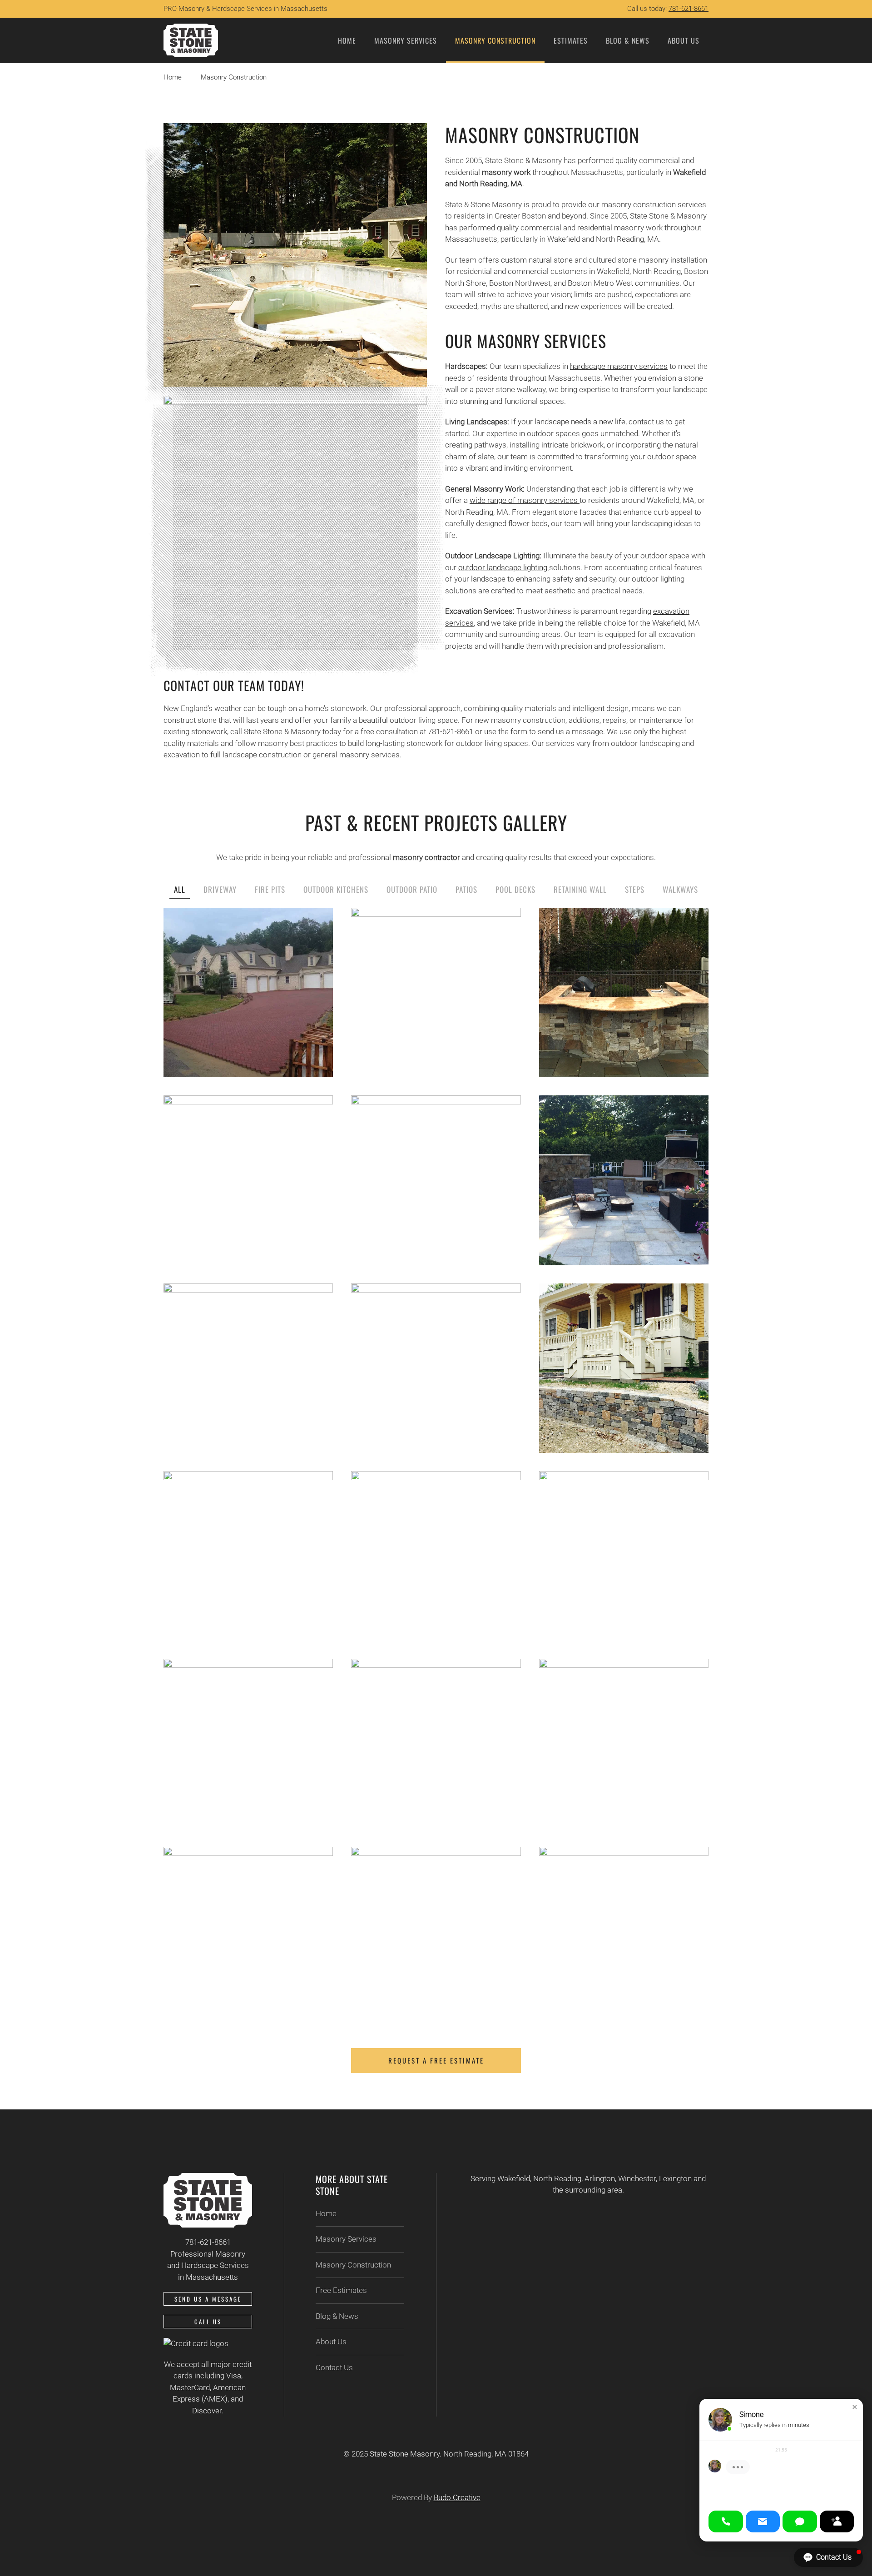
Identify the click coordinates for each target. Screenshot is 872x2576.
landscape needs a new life (579, 422)
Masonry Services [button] (406, 40)
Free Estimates (341, 2290)
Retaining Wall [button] (580, 889)
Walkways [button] (680, 889)
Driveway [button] (220, 889)
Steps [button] (635, 889)
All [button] (180, 889)
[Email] (763, 2521)
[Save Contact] (837, 2521)
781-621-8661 (689, 9)
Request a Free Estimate (436, 2060)
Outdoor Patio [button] (412, 889)
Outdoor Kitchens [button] (336, 889)
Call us (208, 2322)
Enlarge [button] (248, 1013)
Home (347, 40)
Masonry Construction (495, 40)
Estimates (571, 40)
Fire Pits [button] (270, 889)
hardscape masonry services (619, 366)
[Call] (726, 2521)
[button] (855, 2407)
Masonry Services (346, 2239)
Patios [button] (466, 889)
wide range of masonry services (525, 500)
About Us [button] (684, 40)
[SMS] (800, 2521)
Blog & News (628, 40)
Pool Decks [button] (515, 889)
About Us (331, 2342)
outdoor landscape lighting (504, 567)
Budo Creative (457, 2497)
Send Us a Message (208, 2299)
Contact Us (334, 2367)
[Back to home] (191, 40)
